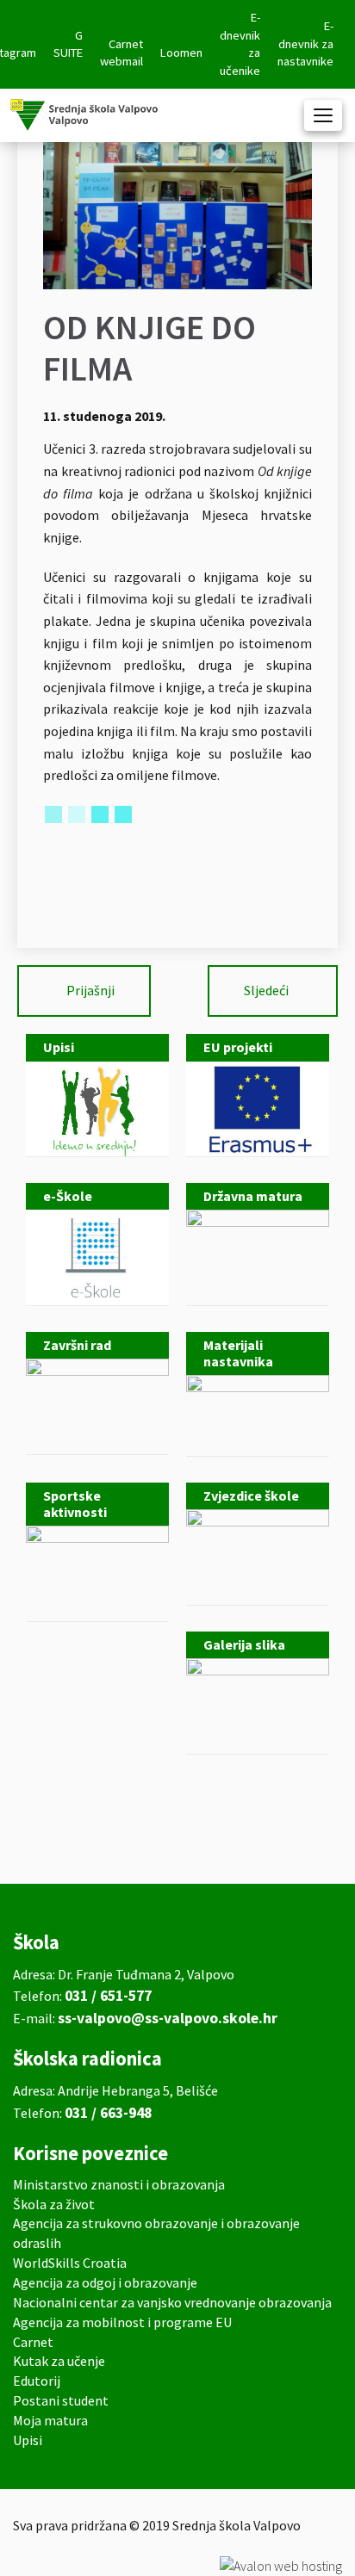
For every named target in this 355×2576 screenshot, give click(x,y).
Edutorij (37, 2381)
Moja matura (50, 2420)
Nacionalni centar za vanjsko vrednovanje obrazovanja (172, 2302)
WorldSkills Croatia (70, 2263)
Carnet (33, 2342)
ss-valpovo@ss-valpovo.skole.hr (168, 2018)
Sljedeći (266, 990)
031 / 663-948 (108, 2113)
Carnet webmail (121, 53)
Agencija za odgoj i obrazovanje (105, 2282)
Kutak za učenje (59, 2361)
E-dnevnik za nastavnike (305, 43)
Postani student (61, 2400)
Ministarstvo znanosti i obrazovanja (119, 2184)
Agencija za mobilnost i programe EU (122, 2322)
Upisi (28, 2440)
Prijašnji (90, 990)
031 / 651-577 (108, 1996)
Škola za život (54, 2204)
